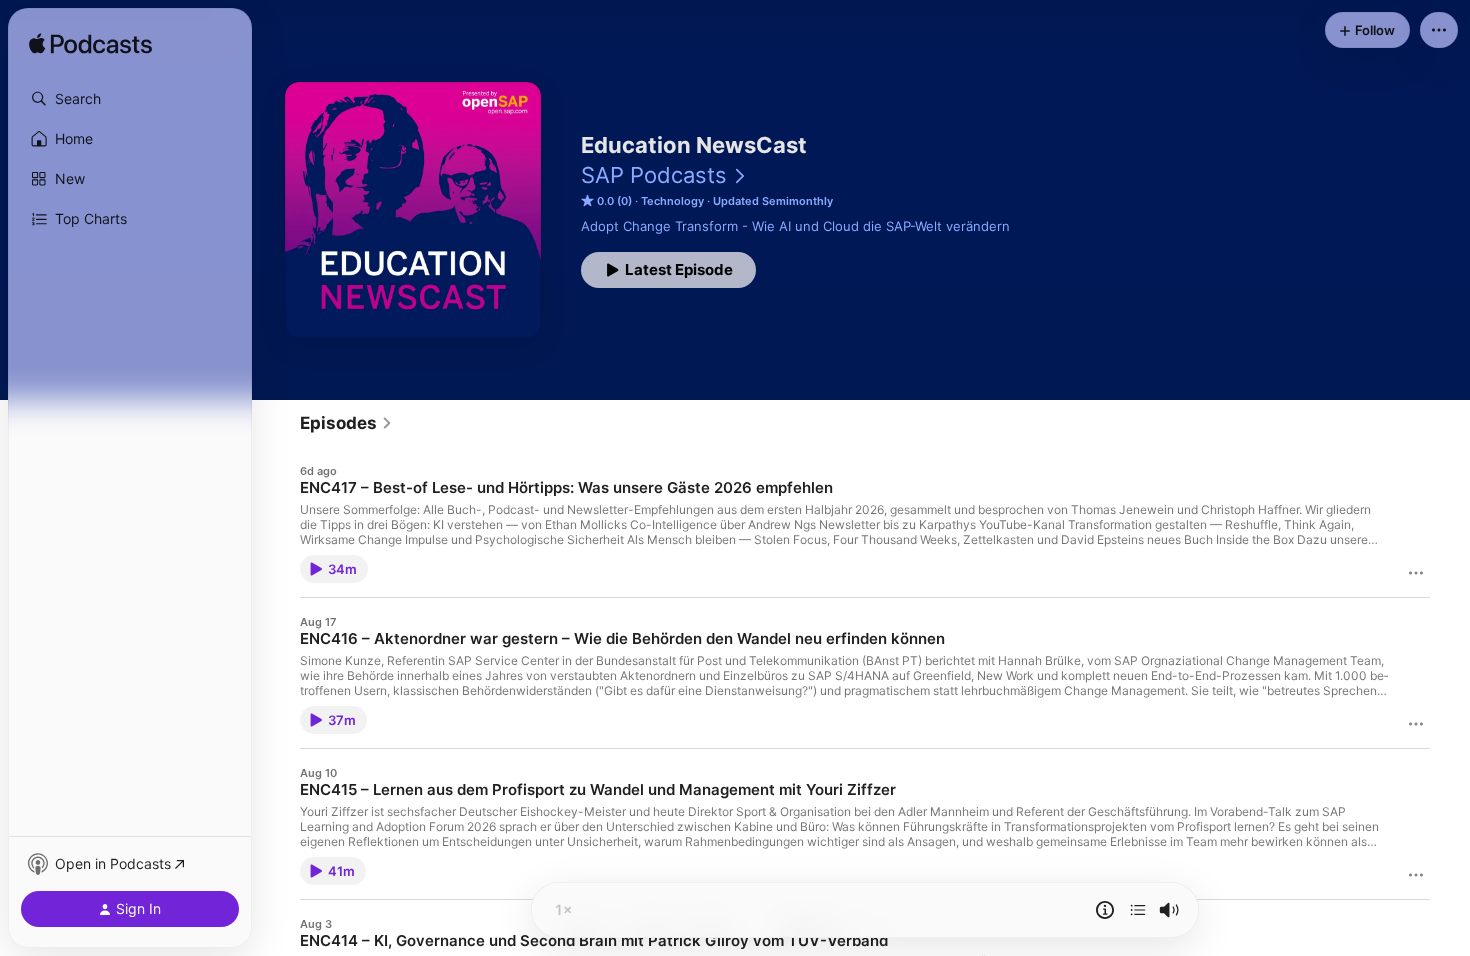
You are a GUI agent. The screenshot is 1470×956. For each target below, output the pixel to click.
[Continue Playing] (1138, 910)
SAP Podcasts (654, 175)
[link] (346, 423)
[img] (90, 45)
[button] (130, 99)
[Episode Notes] (1105, 910)
